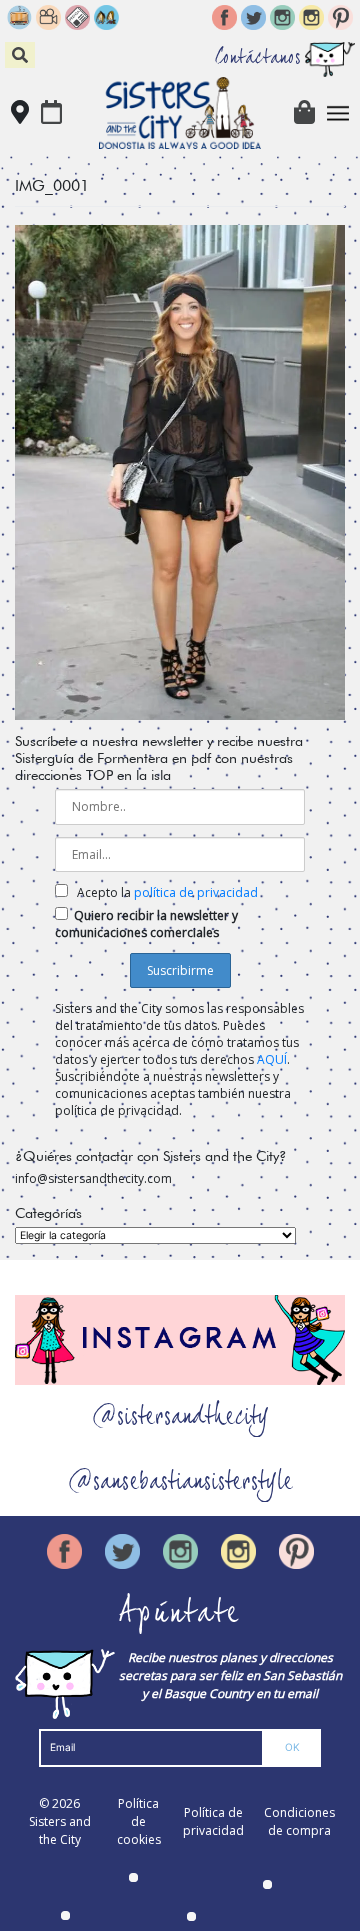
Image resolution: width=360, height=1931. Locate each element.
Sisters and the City (60, 1830)
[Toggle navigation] (338, 113)
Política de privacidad (213, 1821)
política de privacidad (196, 892)
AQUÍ (272, 1059)
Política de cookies (139, 1821)
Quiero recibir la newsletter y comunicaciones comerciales (146, 924)
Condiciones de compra (299, 1821)
